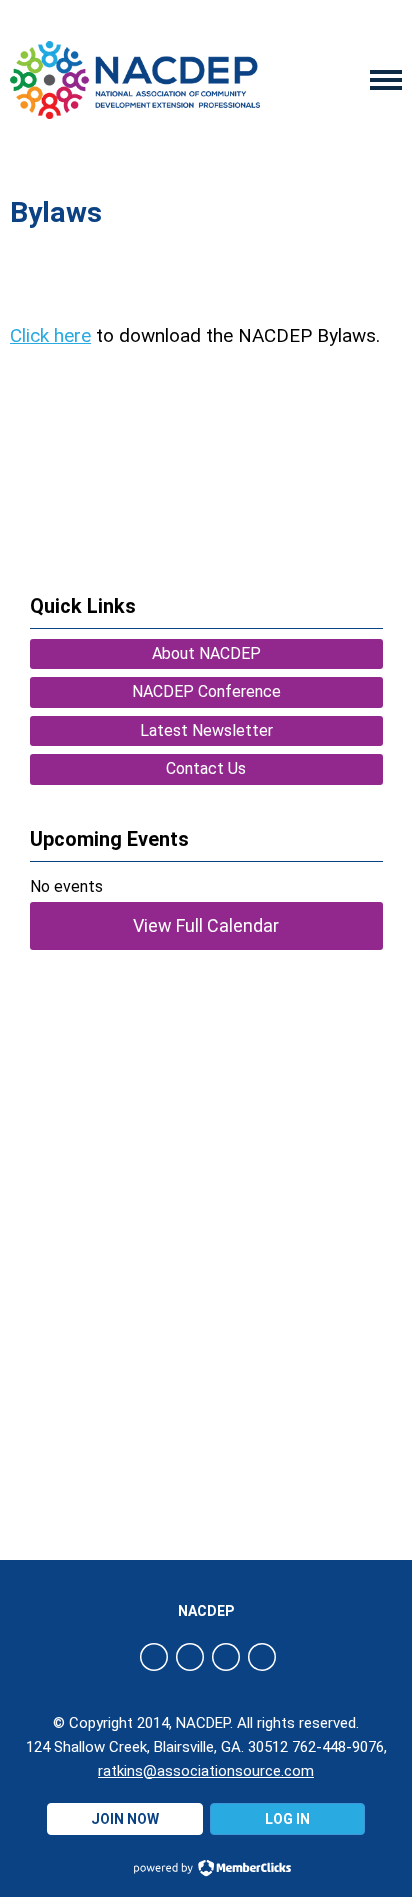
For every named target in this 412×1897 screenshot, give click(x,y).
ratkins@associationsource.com (206, 1771)
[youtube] (262, 1657)
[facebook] (154, 1657)
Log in (287, 1819)
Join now (125, 1819)
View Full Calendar (206, 925)
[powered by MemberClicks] (206, 1870)
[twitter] (190, 1657)
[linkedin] (226, 1657)
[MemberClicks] (135, 80)
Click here (50, 335)
